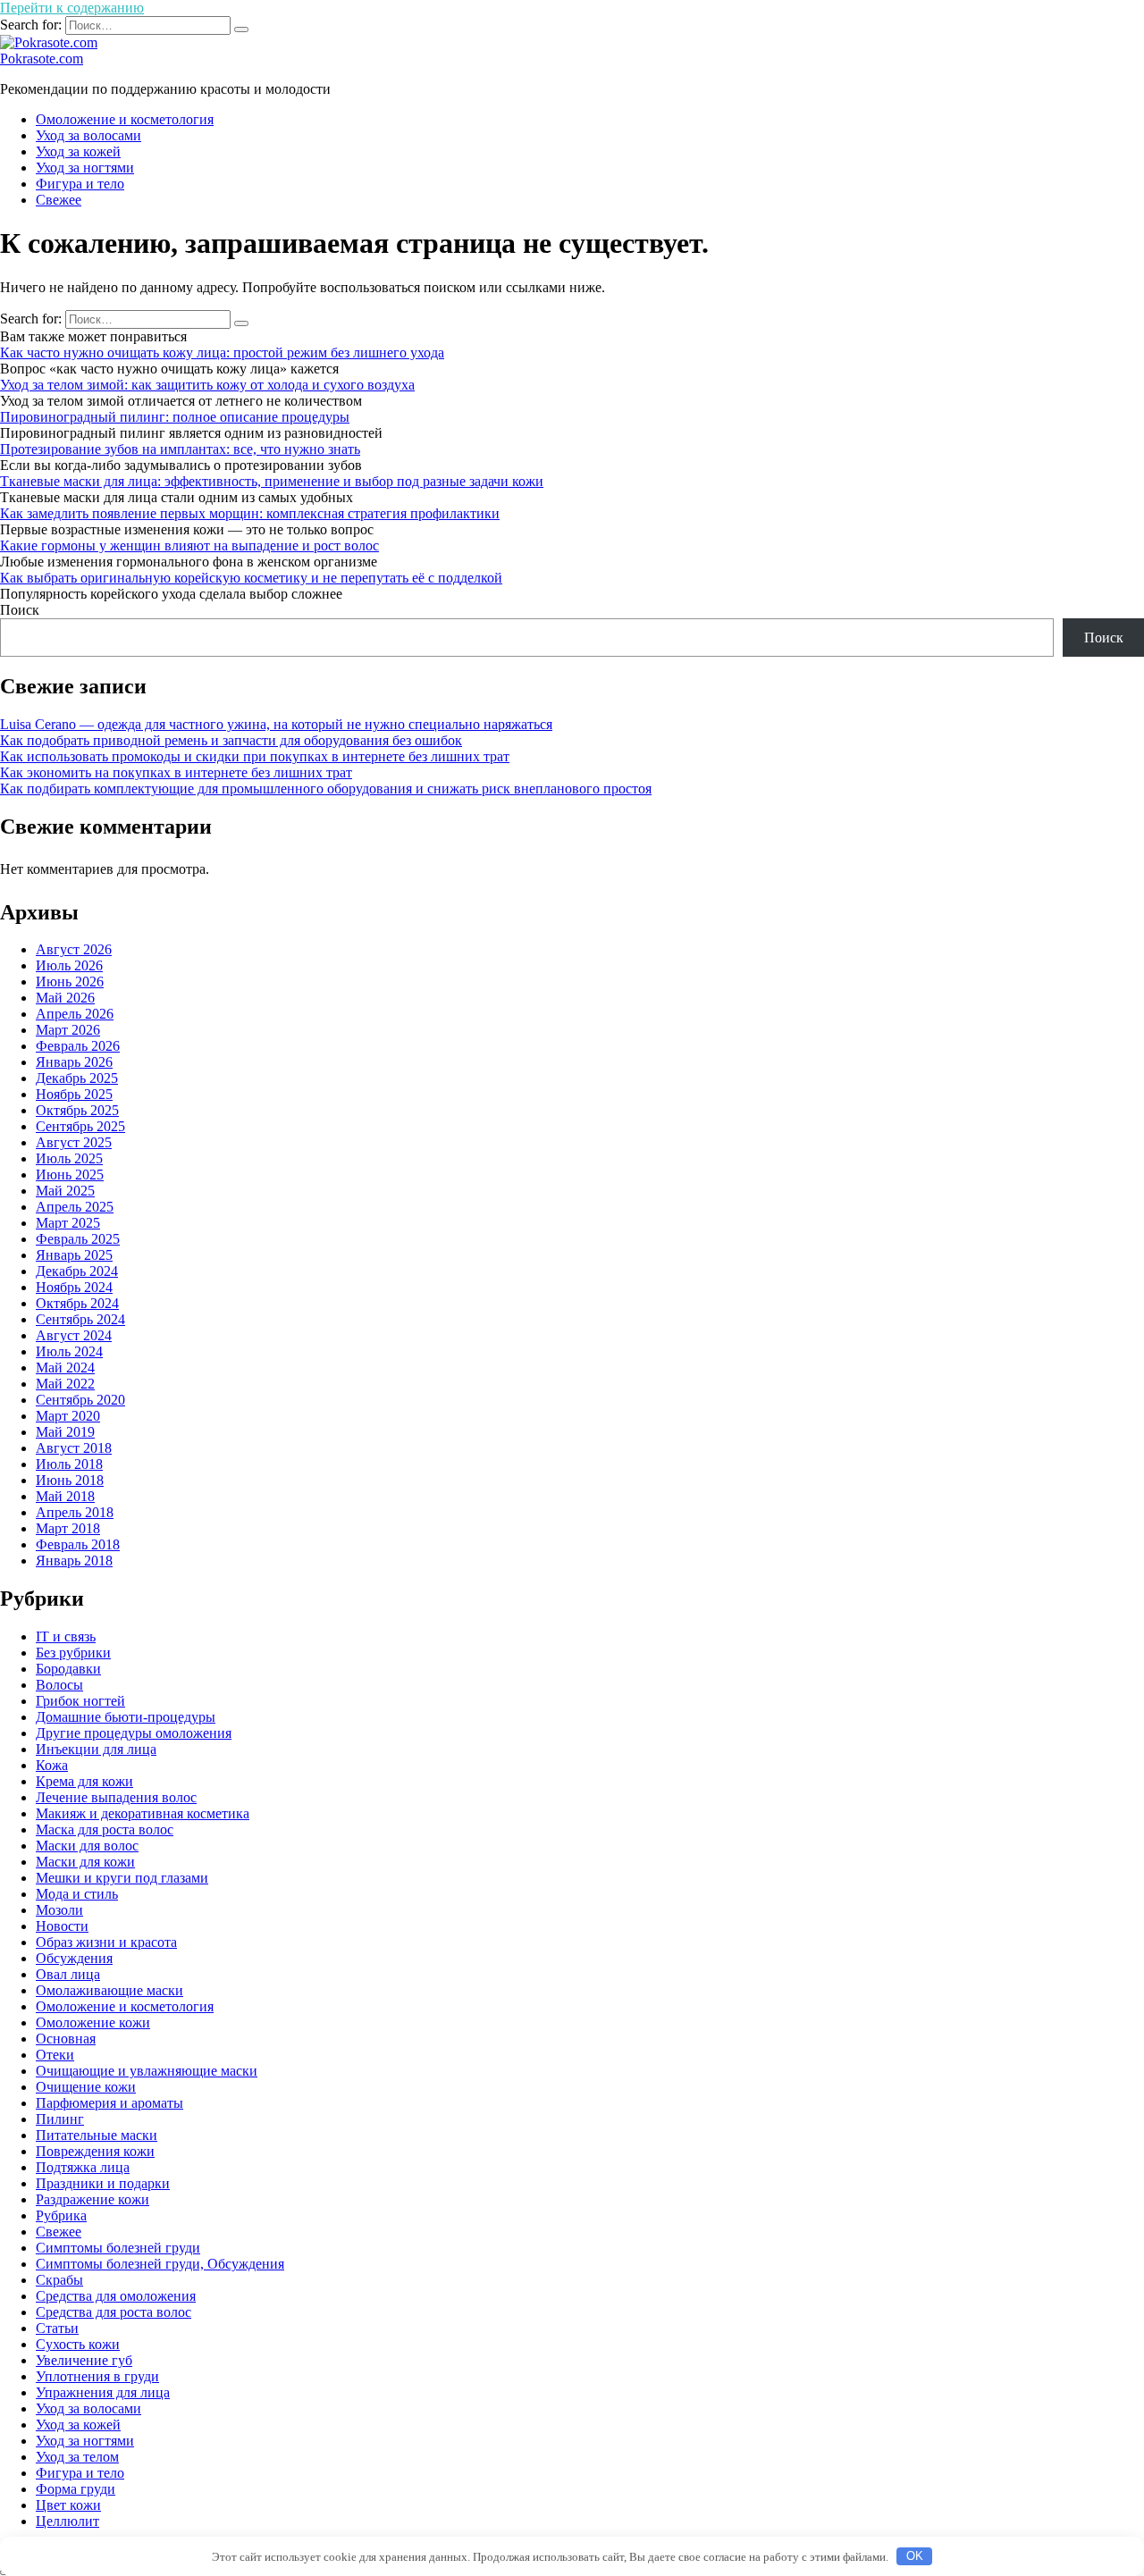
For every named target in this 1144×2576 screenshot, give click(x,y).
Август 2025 (74, 1142)
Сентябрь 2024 (80, 1319)
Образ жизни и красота (106, 1942)
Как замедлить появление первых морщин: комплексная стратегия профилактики (250, 513)
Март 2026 (68, 1030)
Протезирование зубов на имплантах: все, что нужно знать (180, 449)
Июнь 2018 (70, 1480)
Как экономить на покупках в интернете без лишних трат (176, 772)
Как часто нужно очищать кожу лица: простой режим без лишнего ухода (222, 352)
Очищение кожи (86, 2087)
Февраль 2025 (78, 1239)
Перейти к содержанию (72, 8)
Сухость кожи (78, 2344)
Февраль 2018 (78, 1544)
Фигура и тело (80, 184)
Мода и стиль (77, 1894)
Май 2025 (65, 1191)
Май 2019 (65, 1432)
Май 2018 (65, 1496)
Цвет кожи (68, 2505)
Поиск (20, 610)
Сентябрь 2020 (80, 1400)
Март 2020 (68, 1416)
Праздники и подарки (103, 2183)
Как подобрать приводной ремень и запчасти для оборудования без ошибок (231, 740)
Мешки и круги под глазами (122, 1878)
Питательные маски (97, 2135)
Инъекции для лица (96, 1749)
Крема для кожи (84, 1781)
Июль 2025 (69, 1158)
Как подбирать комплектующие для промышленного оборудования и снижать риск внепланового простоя (326, 789)
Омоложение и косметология (125, 119)
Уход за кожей (78, 151)
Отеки (55, 2055)
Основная (66, 2039)
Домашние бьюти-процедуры (126, 1717)
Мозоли (59, 1910)
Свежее (59, 200)
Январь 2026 (74, 1062)
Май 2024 (65, 1368)
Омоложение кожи (93, 2022)
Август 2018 (74, 1448)
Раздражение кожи (93, 2199)
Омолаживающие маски (109, 1990)
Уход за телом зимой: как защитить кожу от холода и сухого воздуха (207, 385)
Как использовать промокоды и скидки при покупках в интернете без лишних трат (255, 756)
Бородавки (68, 1669)
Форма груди (76, 2489)
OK (915, 2556)
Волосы (59, 1685)
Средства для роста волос (114, 2312)
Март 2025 (68, 1223)
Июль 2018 (69, 1464)
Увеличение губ (84, 2360)
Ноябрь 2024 (74, 1287)
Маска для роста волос (105, 1829)
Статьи (57, 2328)
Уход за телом (77, 2457)
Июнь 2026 (70, 982)
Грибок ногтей (80, 1701)
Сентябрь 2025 (80, 1126)
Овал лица (68, 1974)
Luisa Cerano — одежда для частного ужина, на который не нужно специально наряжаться (276, 724)
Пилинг (60, 2119)
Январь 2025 (74, 1255)
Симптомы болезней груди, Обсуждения (160, 2264)
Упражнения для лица (103, 2392)
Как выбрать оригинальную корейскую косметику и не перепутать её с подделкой (251, 578)
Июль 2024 (69, 1351)
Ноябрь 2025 (74, 1094)
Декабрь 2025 (77, 1078)
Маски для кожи (85, 1862)
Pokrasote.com (42, 59)
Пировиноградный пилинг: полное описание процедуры (175, 417)
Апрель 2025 (75, 1207)
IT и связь (66, 1636)
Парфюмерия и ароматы (109, 2103)
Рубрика (61, 2215)
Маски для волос (87, 1846)
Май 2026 (65, 998)
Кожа (52, 1765)
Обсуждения (74, 1958)
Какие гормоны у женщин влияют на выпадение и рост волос (189, 545)
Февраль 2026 (78, 1046)
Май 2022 (65, 1384)
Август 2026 (74, 949)
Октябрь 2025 (77, 1110)
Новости (62, 1926)
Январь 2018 (74, 1561)
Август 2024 (74, 1335)
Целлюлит (67, 2521)
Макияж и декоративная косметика (143, 1813)
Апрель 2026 (75, 1014)
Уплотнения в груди (97, 2376)
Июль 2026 (69, 965)
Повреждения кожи (95, 2151)
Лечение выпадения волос (116, 1797)
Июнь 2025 (70, 1175)
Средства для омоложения (116, 2296)
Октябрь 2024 (77, 1303)
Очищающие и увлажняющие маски (147, 2071)
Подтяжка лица (83, 2167)
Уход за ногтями (85, 168)
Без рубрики (73, 1653)
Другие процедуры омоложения (134, 1733)
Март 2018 (68, 1528)
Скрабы (59, 2280)
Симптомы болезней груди (118, 2248)
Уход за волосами (88, 135)
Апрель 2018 (75, 1512)
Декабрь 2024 (77, 1271)
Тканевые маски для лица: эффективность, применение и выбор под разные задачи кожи (272, 481)
